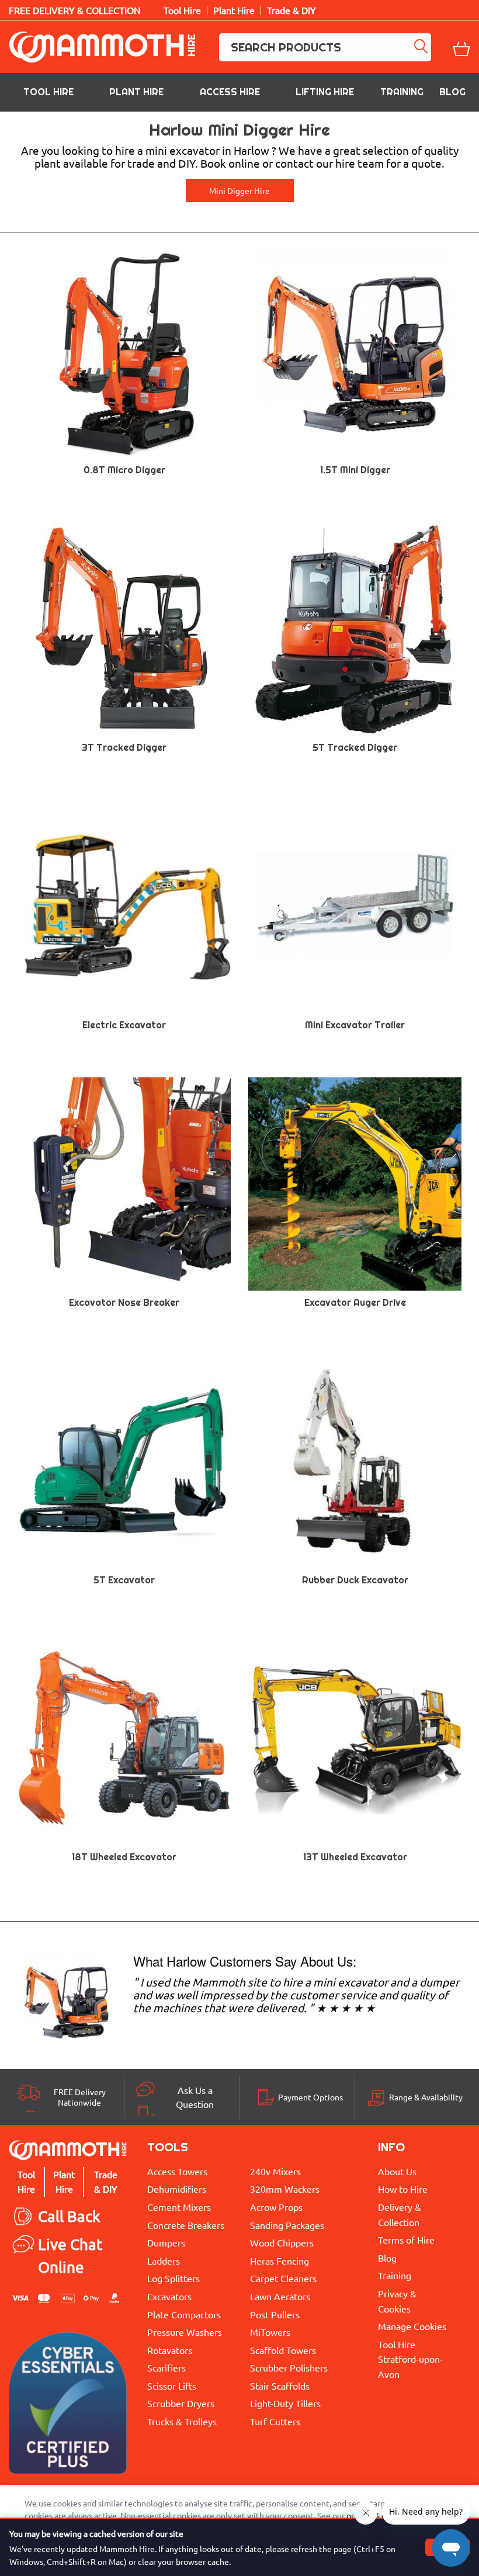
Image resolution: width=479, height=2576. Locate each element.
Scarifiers (166, 2367)
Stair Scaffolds (280, 2386)
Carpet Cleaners (283, 2278)
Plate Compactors (184, 2314)
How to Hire (403, 2189)
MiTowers (270, 2332)
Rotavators (170, 2350)
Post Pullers (275, 2314)
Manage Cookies (412, 2326)
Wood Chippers (282, 2242)
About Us (397, 2171)
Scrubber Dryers (181, 2403)
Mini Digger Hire (239, 190)
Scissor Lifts (172, 2386)
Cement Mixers (179, 2207)
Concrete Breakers (186, 2225)
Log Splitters (173, 2278)
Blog (452, 92)
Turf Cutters (275, 2421)
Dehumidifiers (177, 2189)
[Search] (422, 47)
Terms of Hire (406, 2239)
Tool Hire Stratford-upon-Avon (410, 2359)
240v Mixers (275, 2171)
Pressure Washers (185, 2332)
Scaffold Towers (283, 2350)
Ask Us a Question (195, 2097)
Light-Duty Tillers (285, 2403)
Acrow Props (276, 2207)
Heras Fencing (280, 2260)
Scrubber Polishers (289, 2367)
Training (402, 92)
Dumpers (166, 2242)
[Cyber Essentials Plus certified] (68, 2406)
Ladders (164, 2260)
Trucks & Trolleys (182, 2421)
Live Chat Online (70, 2256)
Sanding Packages (287, 2225)
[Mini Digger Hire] (67, 1999)
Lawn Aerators (280, 2296)
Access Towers (177, 2171)
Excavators (169, 2296)
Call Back (69, 2216)
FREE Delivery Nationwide (80, 2097)
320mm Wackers (285, 2189)
